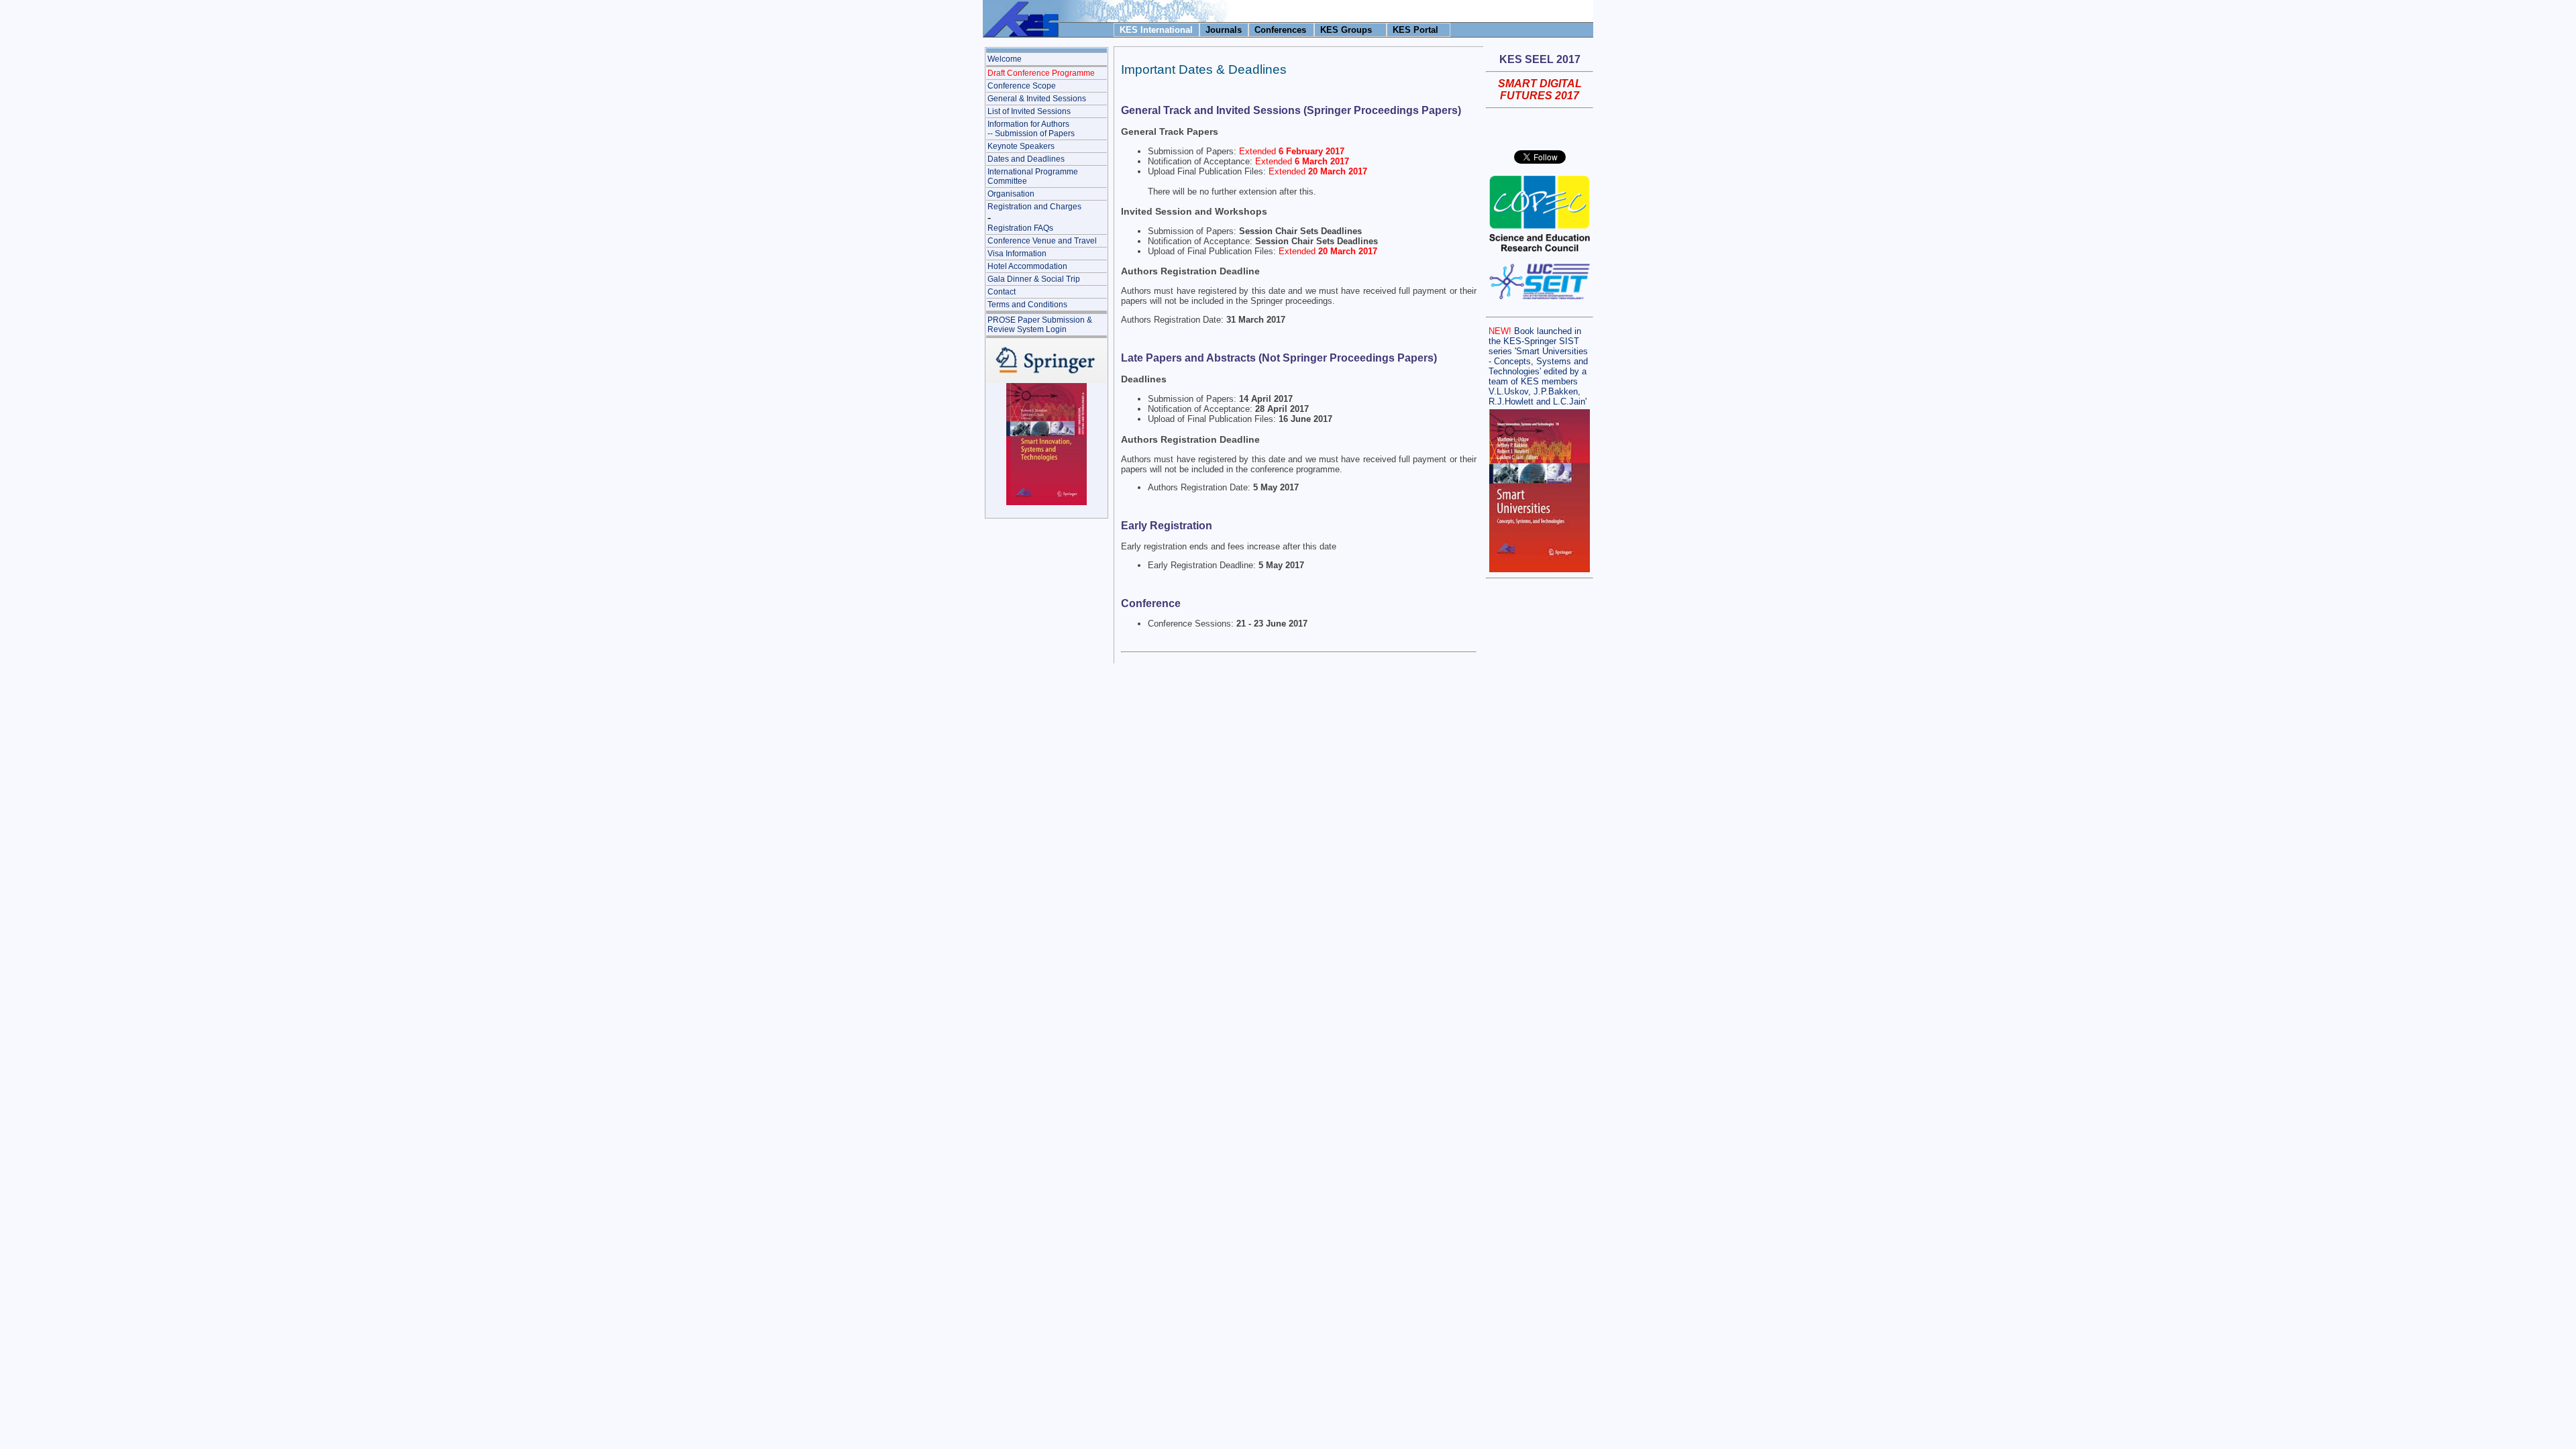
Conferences (1280, 30)
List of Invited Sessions (1029, 111)
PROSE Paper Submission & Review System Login (1040, 325)
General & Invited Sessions (1037, 99)
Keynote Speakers (1021, 146)
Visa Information (1017, 254)
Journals (1224, 30)
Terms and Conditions (1027, 305)
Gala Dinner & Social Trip (1034, 279)
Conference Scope (1022, 86)
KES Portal (1415, 30)
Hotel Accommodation (1027, 266)
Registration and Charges (1034, 207)
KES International (1156, 30)
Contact (1002, 292)
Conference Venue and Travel (1042, 241)
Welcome (1005, 59)
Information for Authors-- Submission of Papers (1031, 129)
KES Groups (1346, 30)
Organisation (1011, 194)
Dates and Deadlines (1026, 159)
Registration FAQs (1020, 228)
